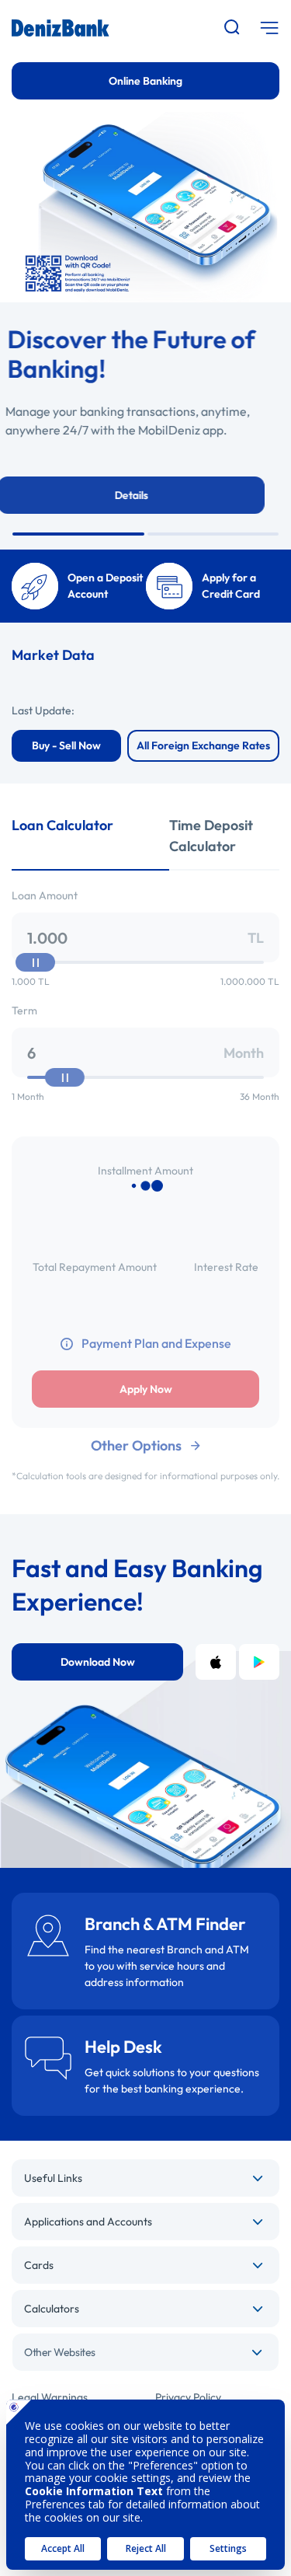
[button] (78, 534)
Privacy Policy (188, 2397)
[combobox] (145, 2352)
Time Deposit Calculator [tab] (211, 836)
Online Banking (145, 81)
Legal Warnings (50, 2397)
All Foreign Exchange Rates (203, 745)
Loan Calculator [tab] (62, 825)
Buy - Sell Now (66, 745)
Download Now (98, 1662)
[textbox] (145, 2352)
